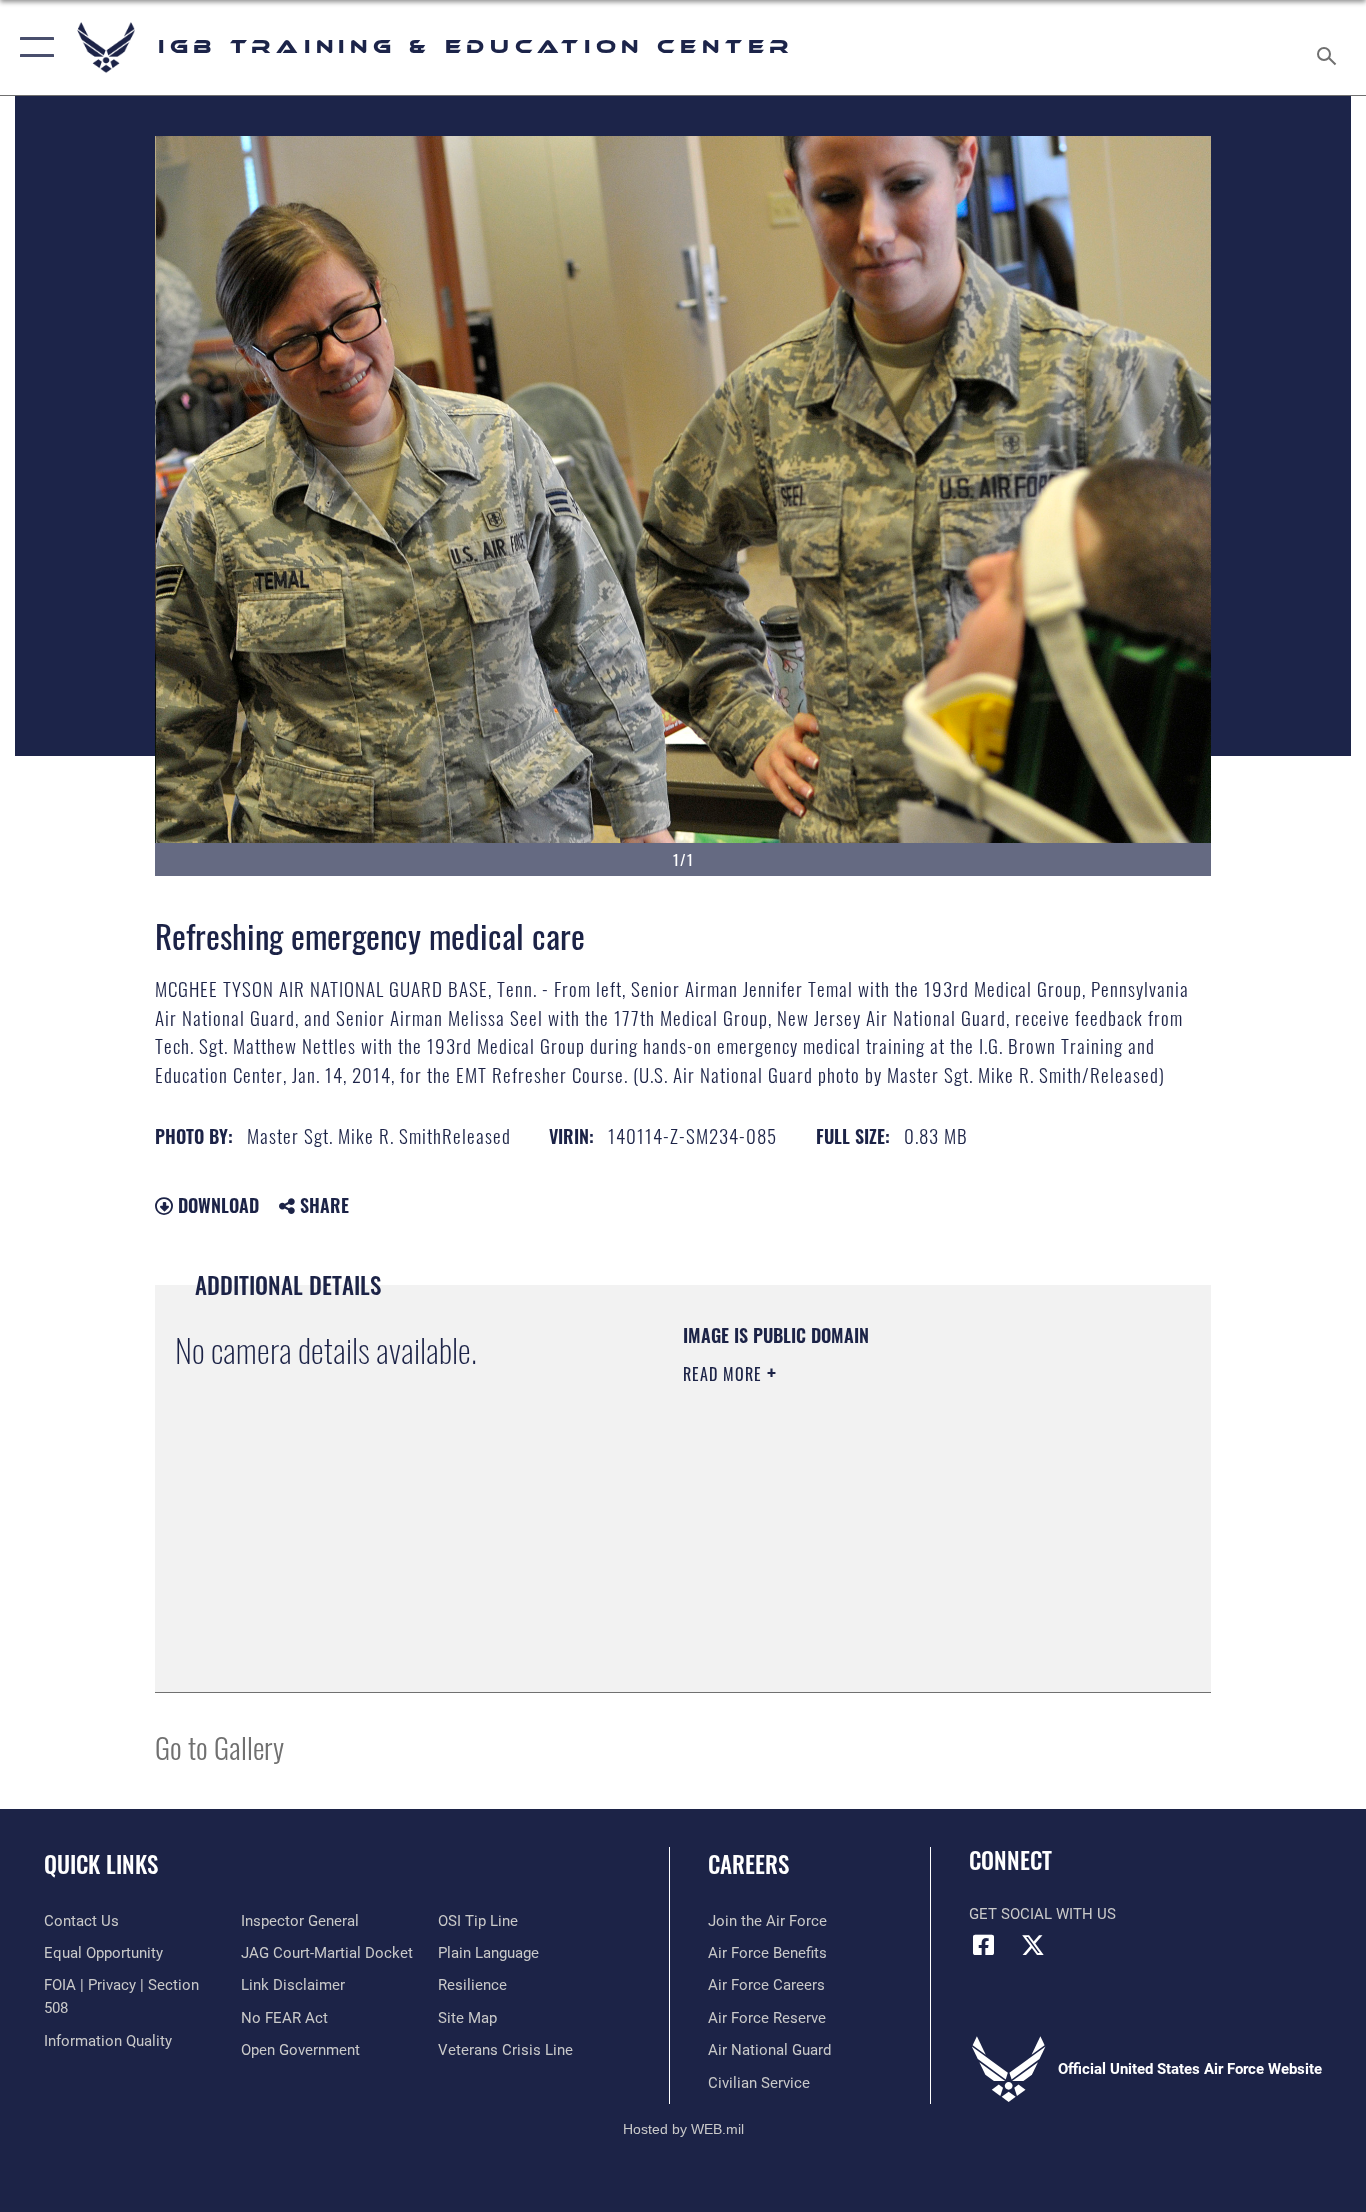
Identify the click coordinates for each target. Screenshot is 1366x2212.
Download (216, 1205)
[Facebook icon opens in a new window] (984, 1945)
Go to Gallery (219, 1746)
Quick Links (101, 1864)
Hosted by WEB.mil (683, 2129)
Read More (725, 1374)
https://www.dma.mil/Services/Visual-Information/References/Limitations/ (917, 1529)
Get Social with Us (1042, 1914)
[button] (32, 47)
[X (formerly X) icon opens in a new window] (1033, 1945)
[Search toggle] (1330, 47)
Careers (748, 1864)
